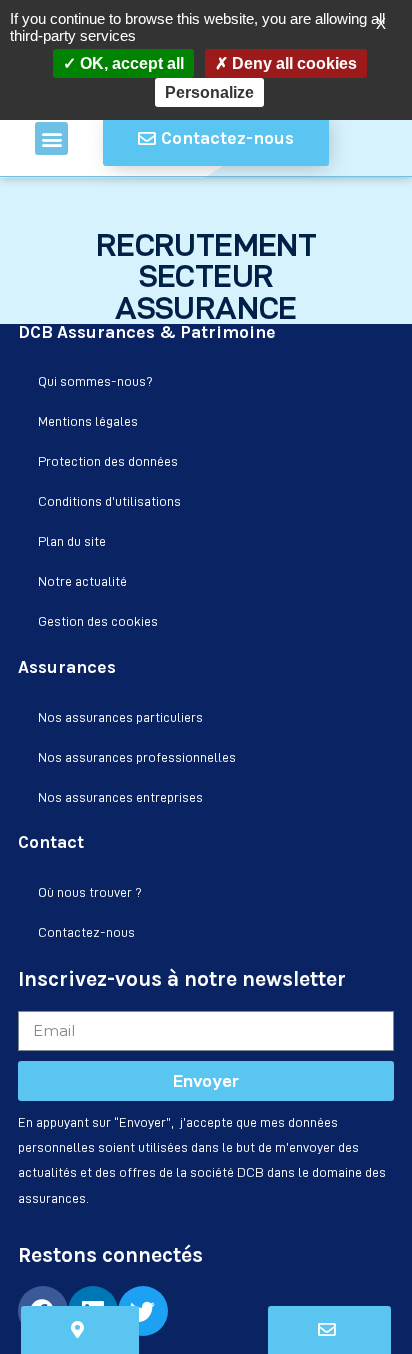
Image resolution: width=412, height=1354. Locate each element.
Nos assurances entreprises (120, 797)
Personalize (209, 92)
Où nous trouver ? (90, 892)
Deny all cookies (292, 63)
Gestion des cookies (98, 621)
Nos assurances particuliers (120, 717)
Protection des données (108, 461)
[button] (51, 138)
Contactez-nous (86, 932)
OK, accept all (130, 63)
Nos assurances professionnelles (137, 757)
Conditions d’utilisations (109, 501)
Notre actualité (82, 581)
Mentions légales (88, 421)
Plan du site (72, 541)
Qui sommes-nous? (95, 381)
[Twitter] (143, 1311)
